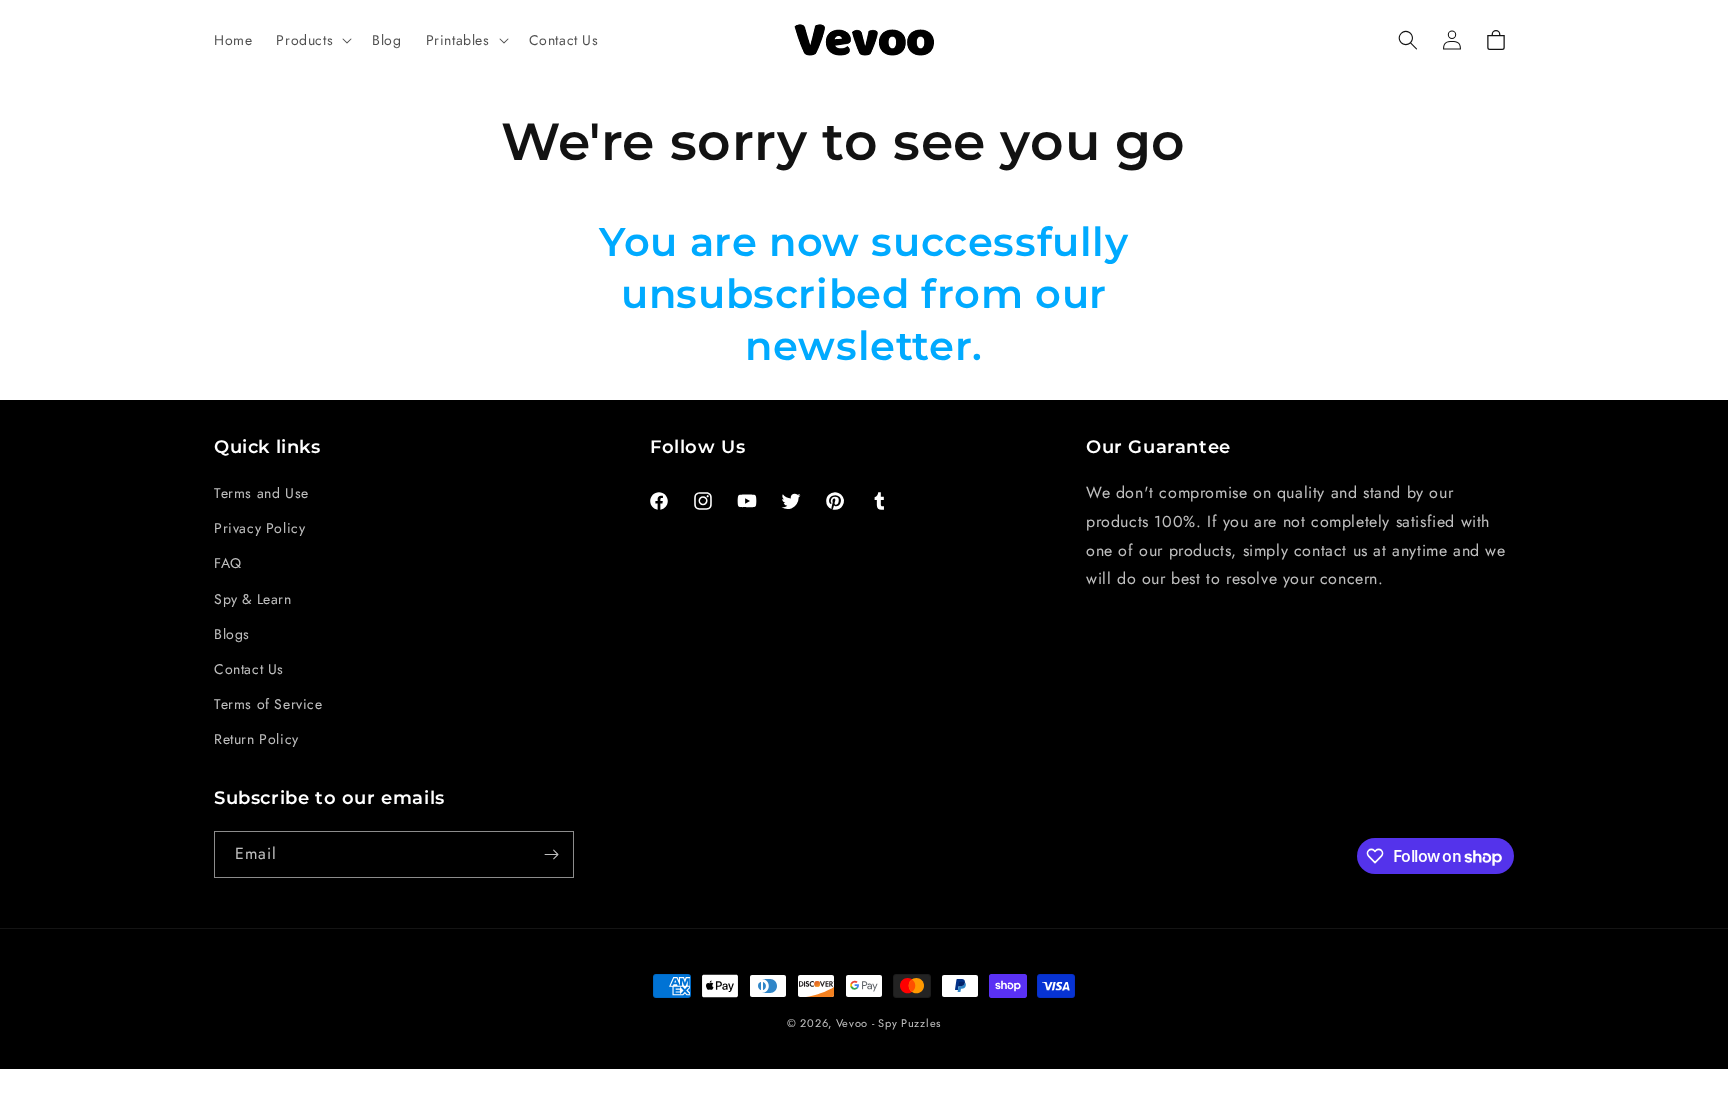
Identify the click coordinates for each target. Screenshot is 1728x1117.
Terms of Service (268, 704)
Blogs (232, 634)
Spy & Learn (253, 599)
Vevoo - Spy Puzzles (888, 1023)
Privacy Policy (259, 528)
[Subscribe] (551, 854)
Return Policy (256, 739)
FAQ (228, 563)
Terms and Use (261, 493)
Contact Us (249, 669)
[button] (312, 40)
